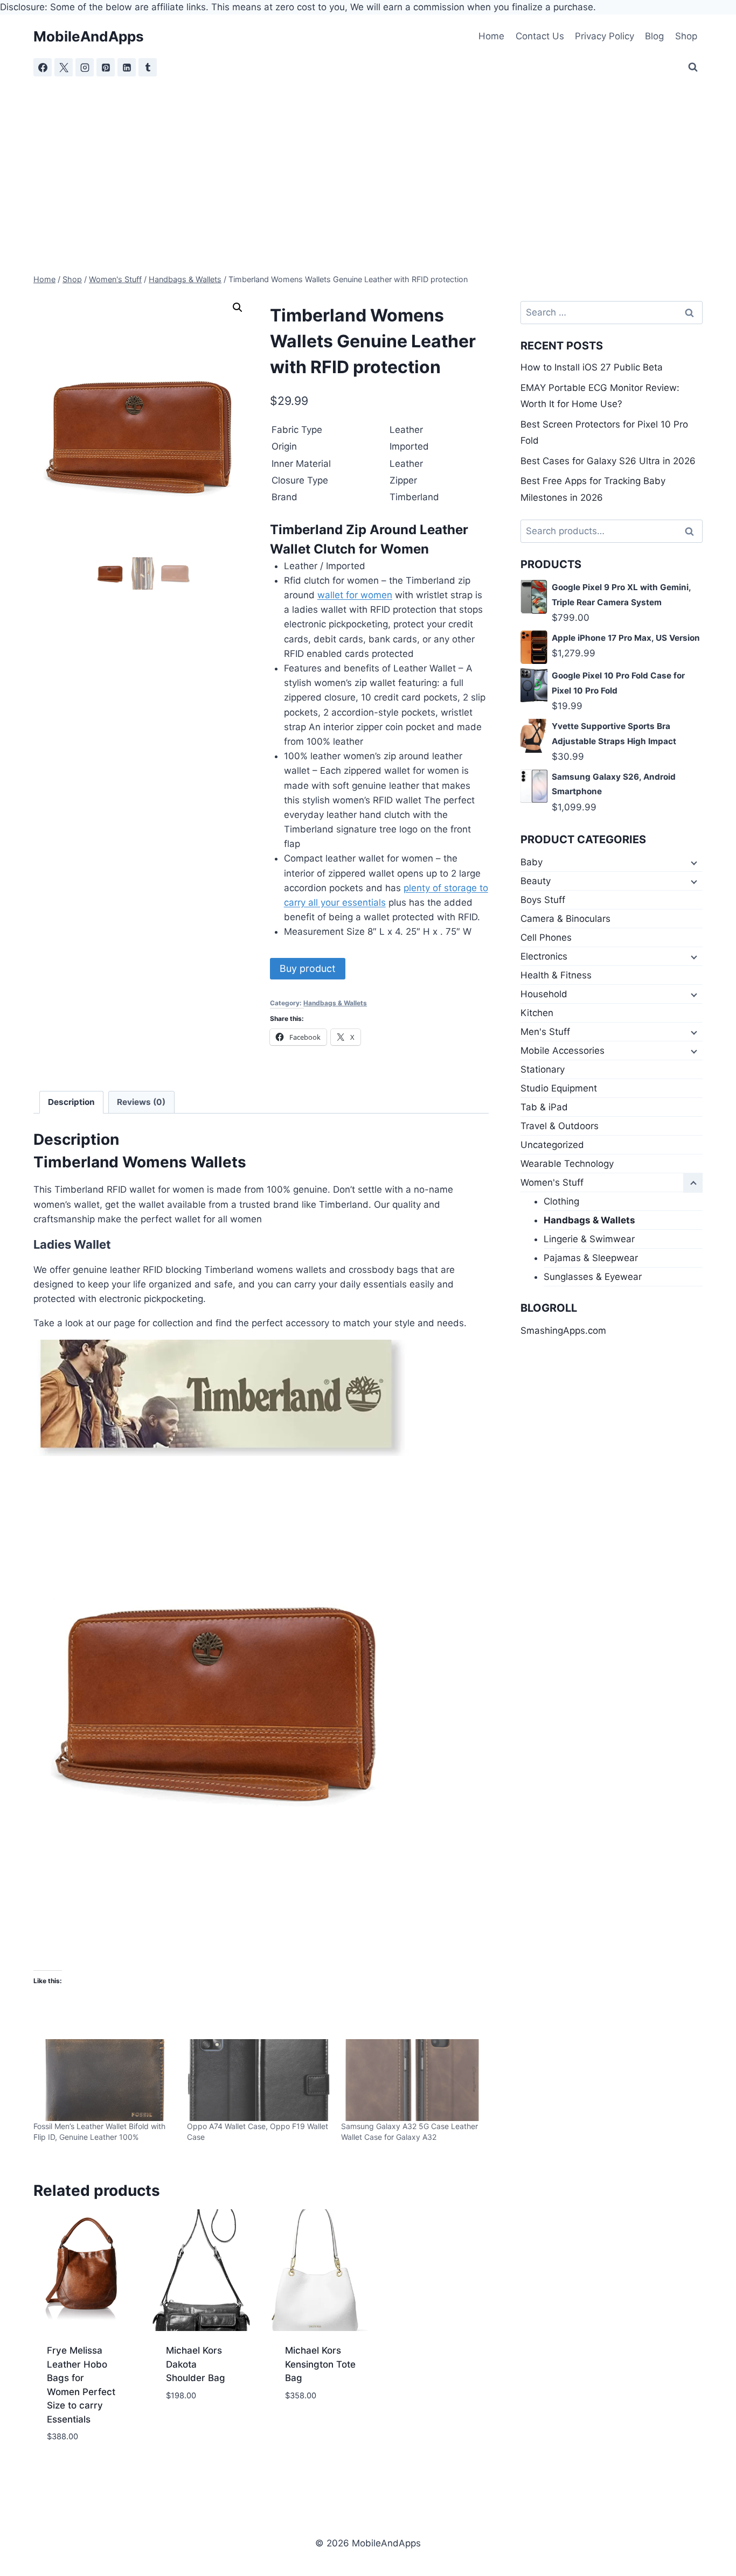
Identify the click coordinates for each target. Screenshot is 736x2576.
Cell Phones (546, 937)
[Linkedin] (127, 67)
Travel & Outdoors (560, 1126)
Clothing (561, 1201)
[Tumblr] (148, 67)
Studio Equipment (559, 1088)
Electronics (544, 956)
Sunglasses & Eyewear (593, 1277)
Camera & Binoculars (565, 919)
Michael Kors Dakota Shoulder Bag (196, 2364)
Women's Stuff (552, 1182)
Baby (532, 862)
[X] (64, 67)
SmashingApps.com (563, 1331)
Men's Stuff (545, 1032)
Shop (686, 36)
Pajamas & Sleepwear (591, 1258)
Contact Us (540, 36)
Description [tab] (71, 1102)
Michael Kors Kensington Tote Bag (320, 2364)
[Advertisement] (368, 158)
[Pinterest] (106, 67)
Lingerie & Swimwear (589, 1239)
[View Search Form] (693, 67)
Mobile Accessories (563, 1051)
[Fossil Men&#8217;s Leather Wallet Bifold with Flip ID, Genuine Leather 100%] (105, 2080)
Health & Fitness (556, 975)
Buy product (308, 968)
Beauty (536, 881)
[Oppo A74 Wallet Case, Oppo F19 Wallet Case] (258, 2080)
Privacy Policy (605, 36)
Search (692, 531)
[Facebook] (43, 67)
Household (544, 994)
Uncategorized (552, 1145)
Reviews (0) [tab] (141, 1102)
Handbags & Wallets (335, 1003)
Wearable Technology (567, 1164)
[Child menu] (693, 863)
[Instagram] (85, 67)
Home (491, 36)
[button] (238, 307)
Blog (654, 36)
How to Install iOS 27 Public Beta (592, 367)
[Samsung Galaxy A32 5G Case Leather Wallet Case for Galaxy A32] (412, 2080)
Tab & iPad (544, 1107)
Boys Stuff (543, 900)
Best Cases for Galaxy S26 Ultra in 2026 (608, 461)
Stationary (543, 1069)
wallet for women (355, 595)
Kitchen (537, 1013)
